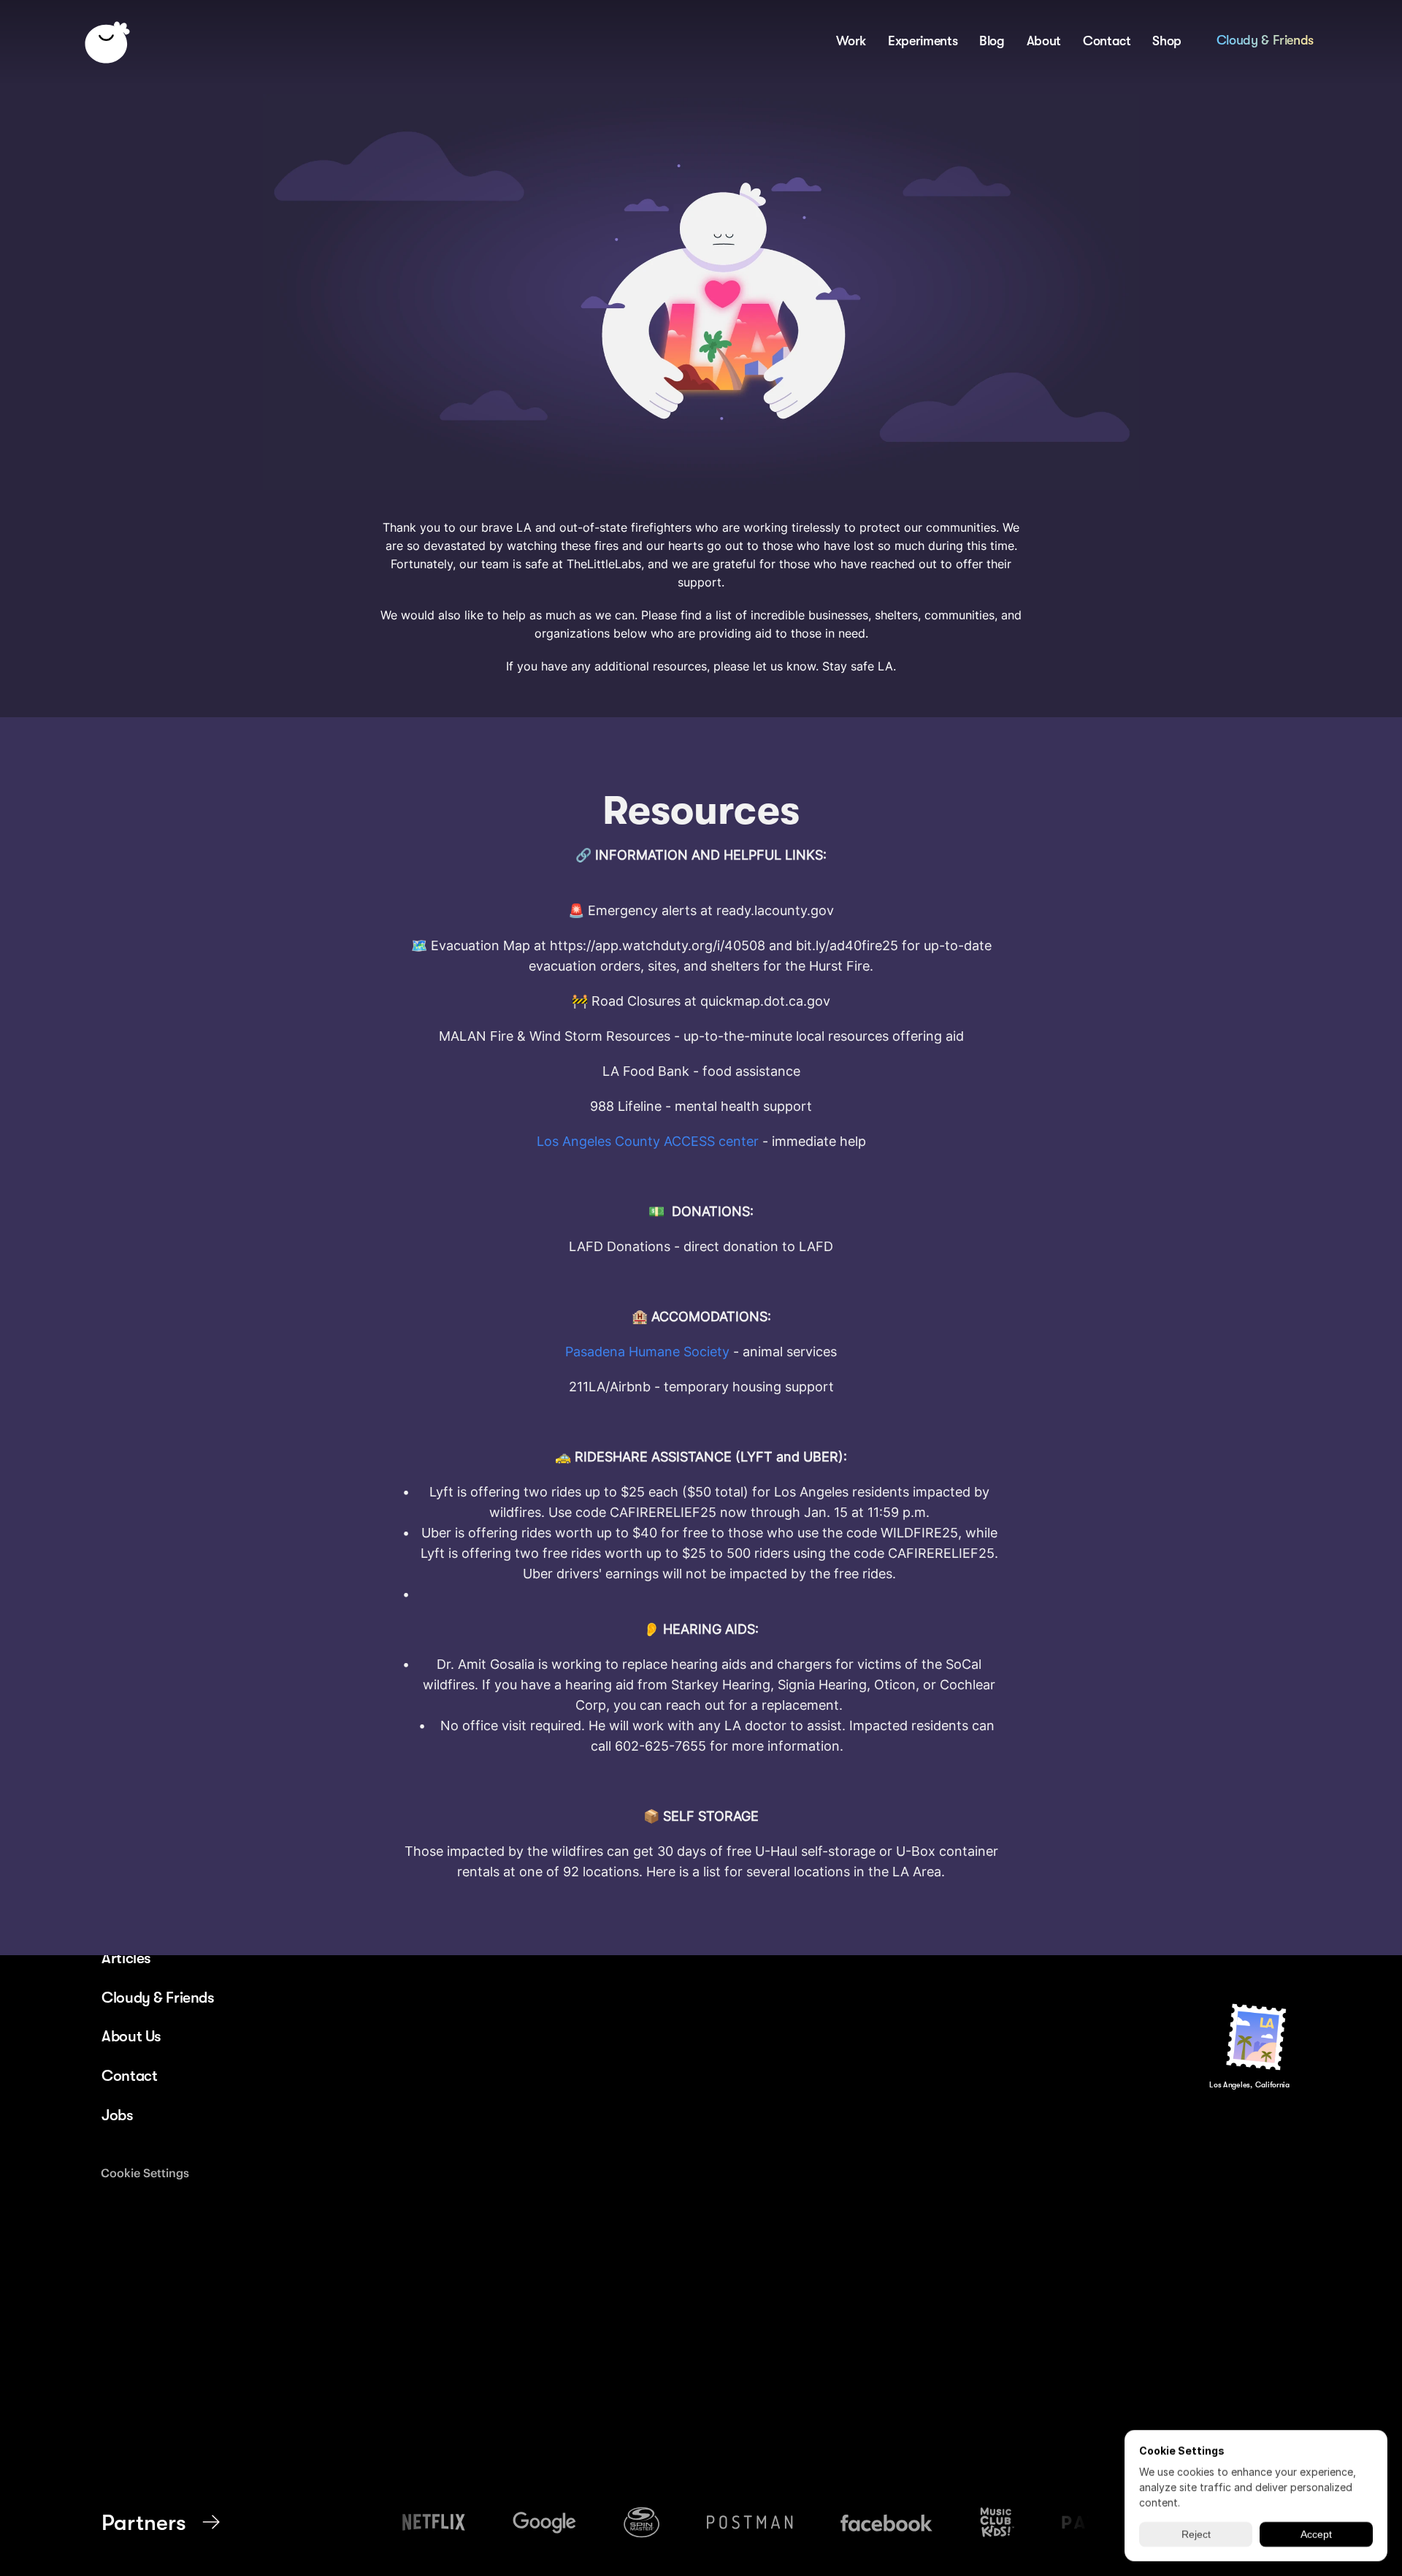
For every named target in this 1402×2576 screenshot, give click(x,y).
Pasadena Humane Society (647, 1352)
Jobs (117, 2115)
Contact (1107, 40)
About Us (131, 2036)
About (1044, 40)
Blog (992, 40)
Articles (126, 1958)
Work (851, 40)
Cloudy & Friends (1265, 39)
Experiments (923, 40)
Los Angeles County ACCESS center (648, 1141)
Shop (1167, 40)
